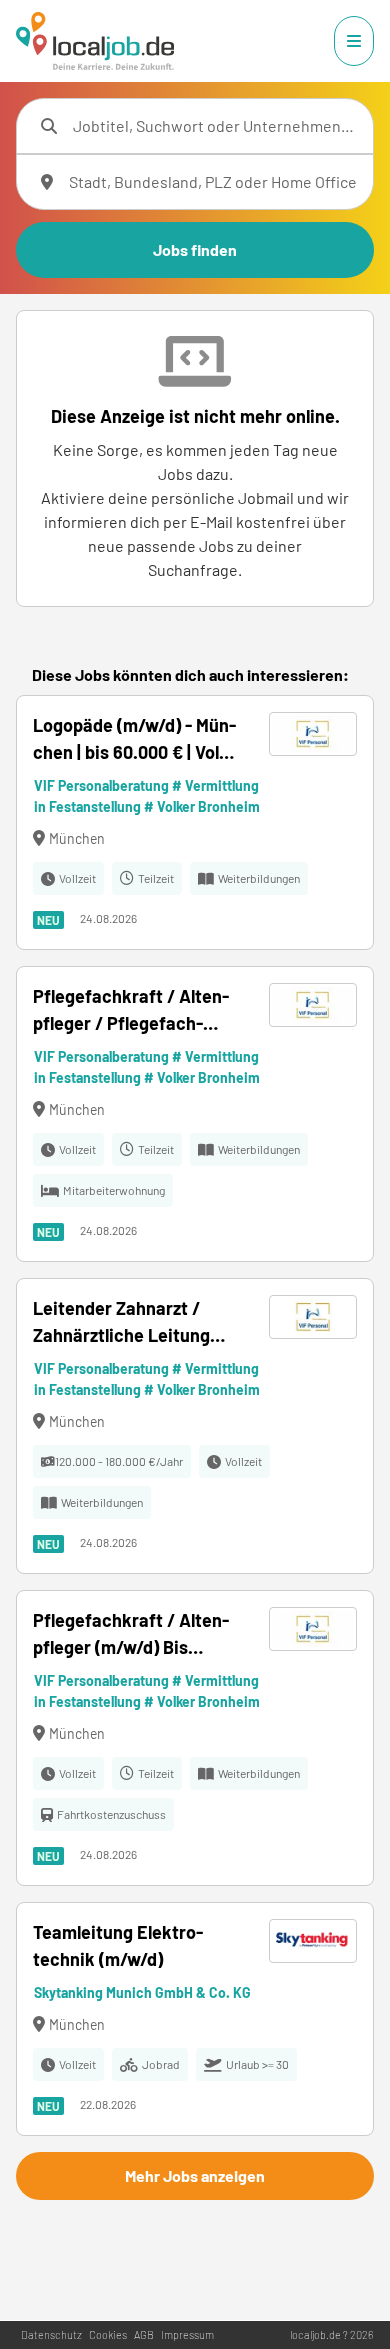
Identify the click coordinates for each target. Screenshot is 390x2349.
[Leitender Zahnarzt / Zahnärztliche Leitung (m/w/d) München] (195, 1426)
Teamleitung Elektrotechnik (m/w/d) (118, 1945)
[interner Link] (95, 41)
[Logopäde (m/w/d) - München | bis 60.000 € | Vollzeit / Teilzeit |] (195, 822)
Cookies (108, 2334)
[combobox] (215, 126)
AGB (144, 2334)
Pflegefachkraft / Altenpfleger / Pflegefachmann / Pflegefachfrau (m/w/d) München (131, 1011)
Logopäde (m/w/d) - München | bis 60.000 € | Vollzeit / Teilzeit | (134, 740)
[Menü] (354, 41)
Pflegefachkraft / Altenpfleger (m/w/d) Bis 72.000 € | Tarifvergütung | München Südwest (134, 1635)
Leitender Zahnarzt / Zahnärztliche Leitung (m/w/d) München (121, 1323)
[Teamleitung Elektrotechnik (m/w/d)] (195, 2019)
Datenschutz (51, 2334)
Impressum (187, 2334)
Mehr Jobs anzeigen (195, 2175)
